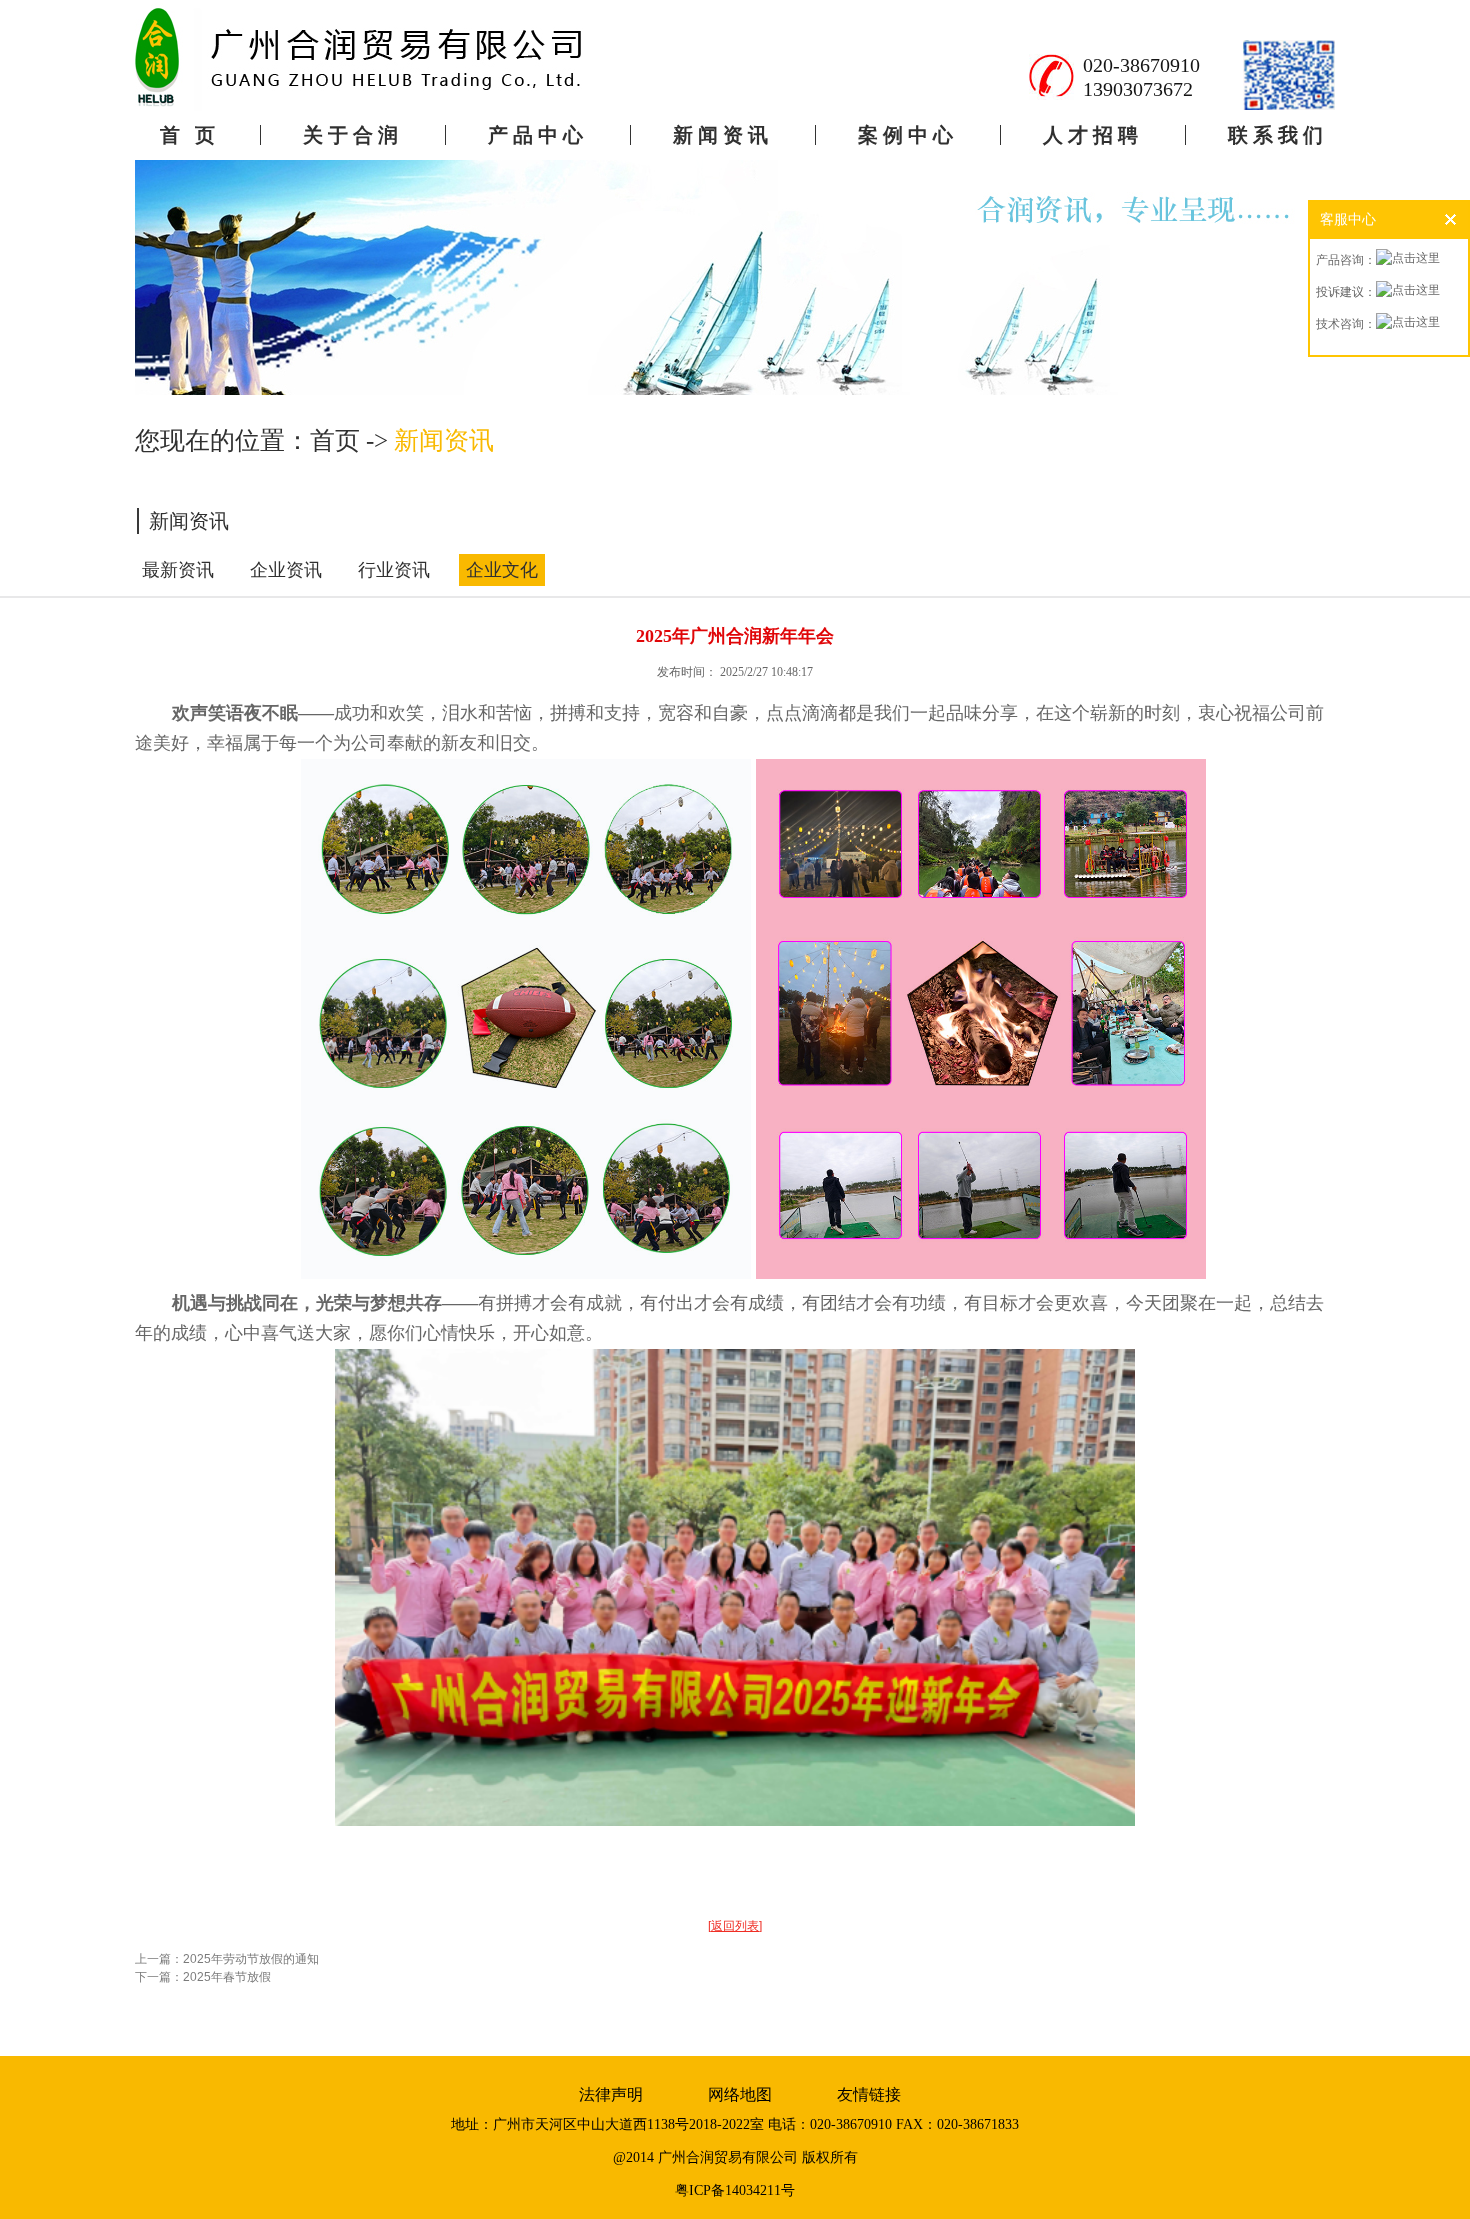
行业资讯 (394, 570)
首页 (335, 440)
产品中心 (538, 135)
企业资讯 (286, 570)
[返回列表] (735, 1926)
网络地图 (740, 2094)
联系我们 (1278, 135)
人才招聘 (1093, 135)
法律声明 (611, 2094)
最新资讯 (178, 570)
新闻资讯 (723, 135)
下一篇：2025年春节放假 (203, 1977)
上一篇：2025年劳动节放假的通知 (227, 1959)
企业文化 (502, 570)
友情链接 (869, 2094)
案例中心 (908, 135)
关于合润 (353, 135)
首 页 (190, 135)
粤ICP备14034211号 (735, 2190)
